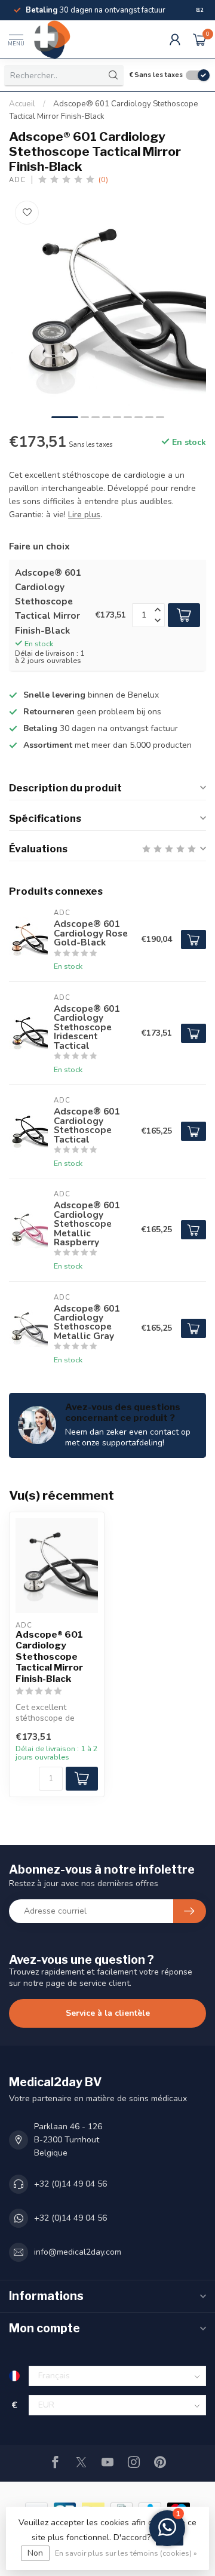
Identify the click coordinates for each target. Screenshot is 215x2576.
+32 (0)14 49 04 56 (70, 2184)
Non (35, 2553)
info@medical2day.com (78, 2252)
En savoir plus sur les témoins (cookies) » (126, 2553)
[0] (199, 39)
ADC (17, 180)
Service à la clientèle (108, 2013)
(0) (103, 179)
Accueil (22, 104)
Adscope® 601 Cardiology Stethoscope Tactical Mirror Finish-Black (49, 1657)
